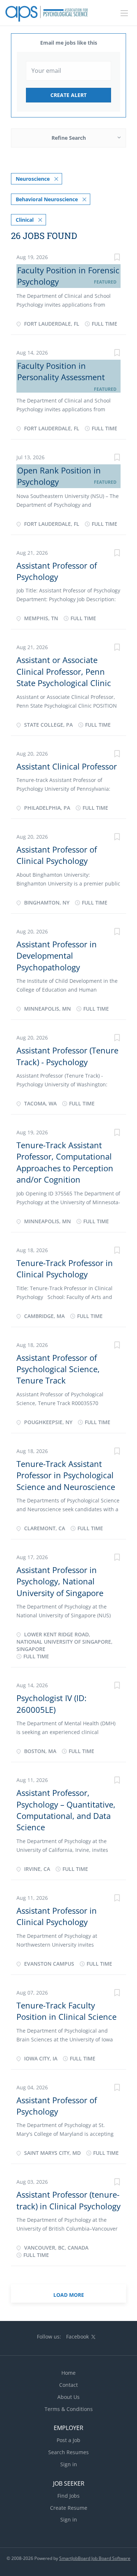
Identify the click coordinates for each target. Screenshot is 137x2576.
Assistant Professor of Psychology (57, 571)
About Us (68, 2397)
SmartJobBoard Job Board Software (95, 2558)
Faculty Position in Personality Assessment (61, 371)
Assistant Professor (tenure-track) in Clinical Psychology (68, 2200)
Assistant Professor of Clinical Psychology (57, 855)
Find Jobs (68, 2496)
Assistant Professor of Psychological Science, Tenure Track (58, 1369)
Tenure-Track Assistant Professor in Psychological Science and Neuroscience (66, 1475)
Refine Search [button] (69, 138)
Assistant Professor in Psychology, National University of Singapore (60, 1581)
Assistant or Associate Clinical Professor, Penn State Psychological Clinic (64, 671)
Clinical (25, 220)
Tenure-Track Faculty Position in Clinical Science (66, 2011)
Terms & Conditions (69, 2409)
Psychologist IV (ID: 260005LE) (52, 1703)
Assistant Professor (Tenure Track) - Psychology (67, 1056)
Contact (68, 2385)
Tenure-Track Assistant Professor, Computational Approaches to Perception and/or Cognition (65, 1162)
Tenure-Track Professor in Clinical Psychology (65, 1268)
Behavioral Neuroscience (47, 199)
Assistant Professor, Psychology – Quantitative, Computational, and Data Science (66, 1810)
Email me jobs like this (69, 43)
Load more (69, 2295)
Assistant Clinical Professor (67, 766)
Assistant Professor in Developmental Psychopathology (57, 956)
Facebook (77, 2337)
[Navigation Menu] (124, 13)
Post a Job (68, 2440)
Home (68, 2373)
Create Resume (69, 2508)
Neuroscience (33, 179)
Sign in (69, 2464)
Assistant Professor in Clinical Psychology (57, 1916)
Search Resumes (68, 2452)
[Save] (117, 258)
